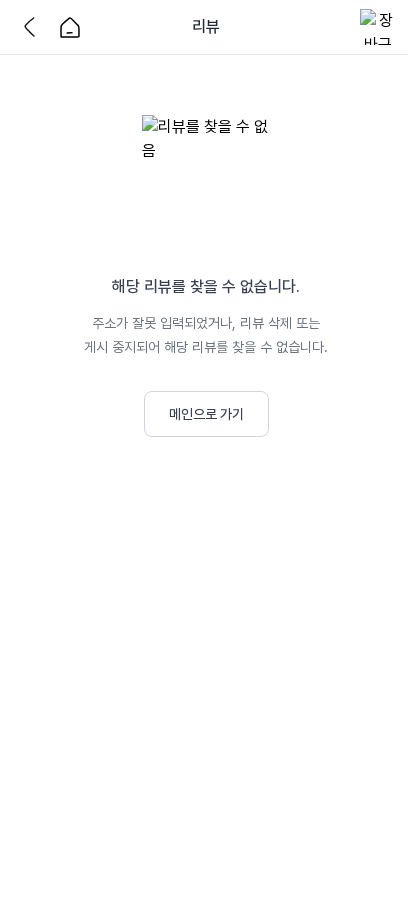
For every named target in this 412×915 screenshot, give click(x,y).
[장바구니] (378, 27)
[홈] (70, 27)
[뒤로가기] (34, 27)
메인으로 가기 (206, 414)
